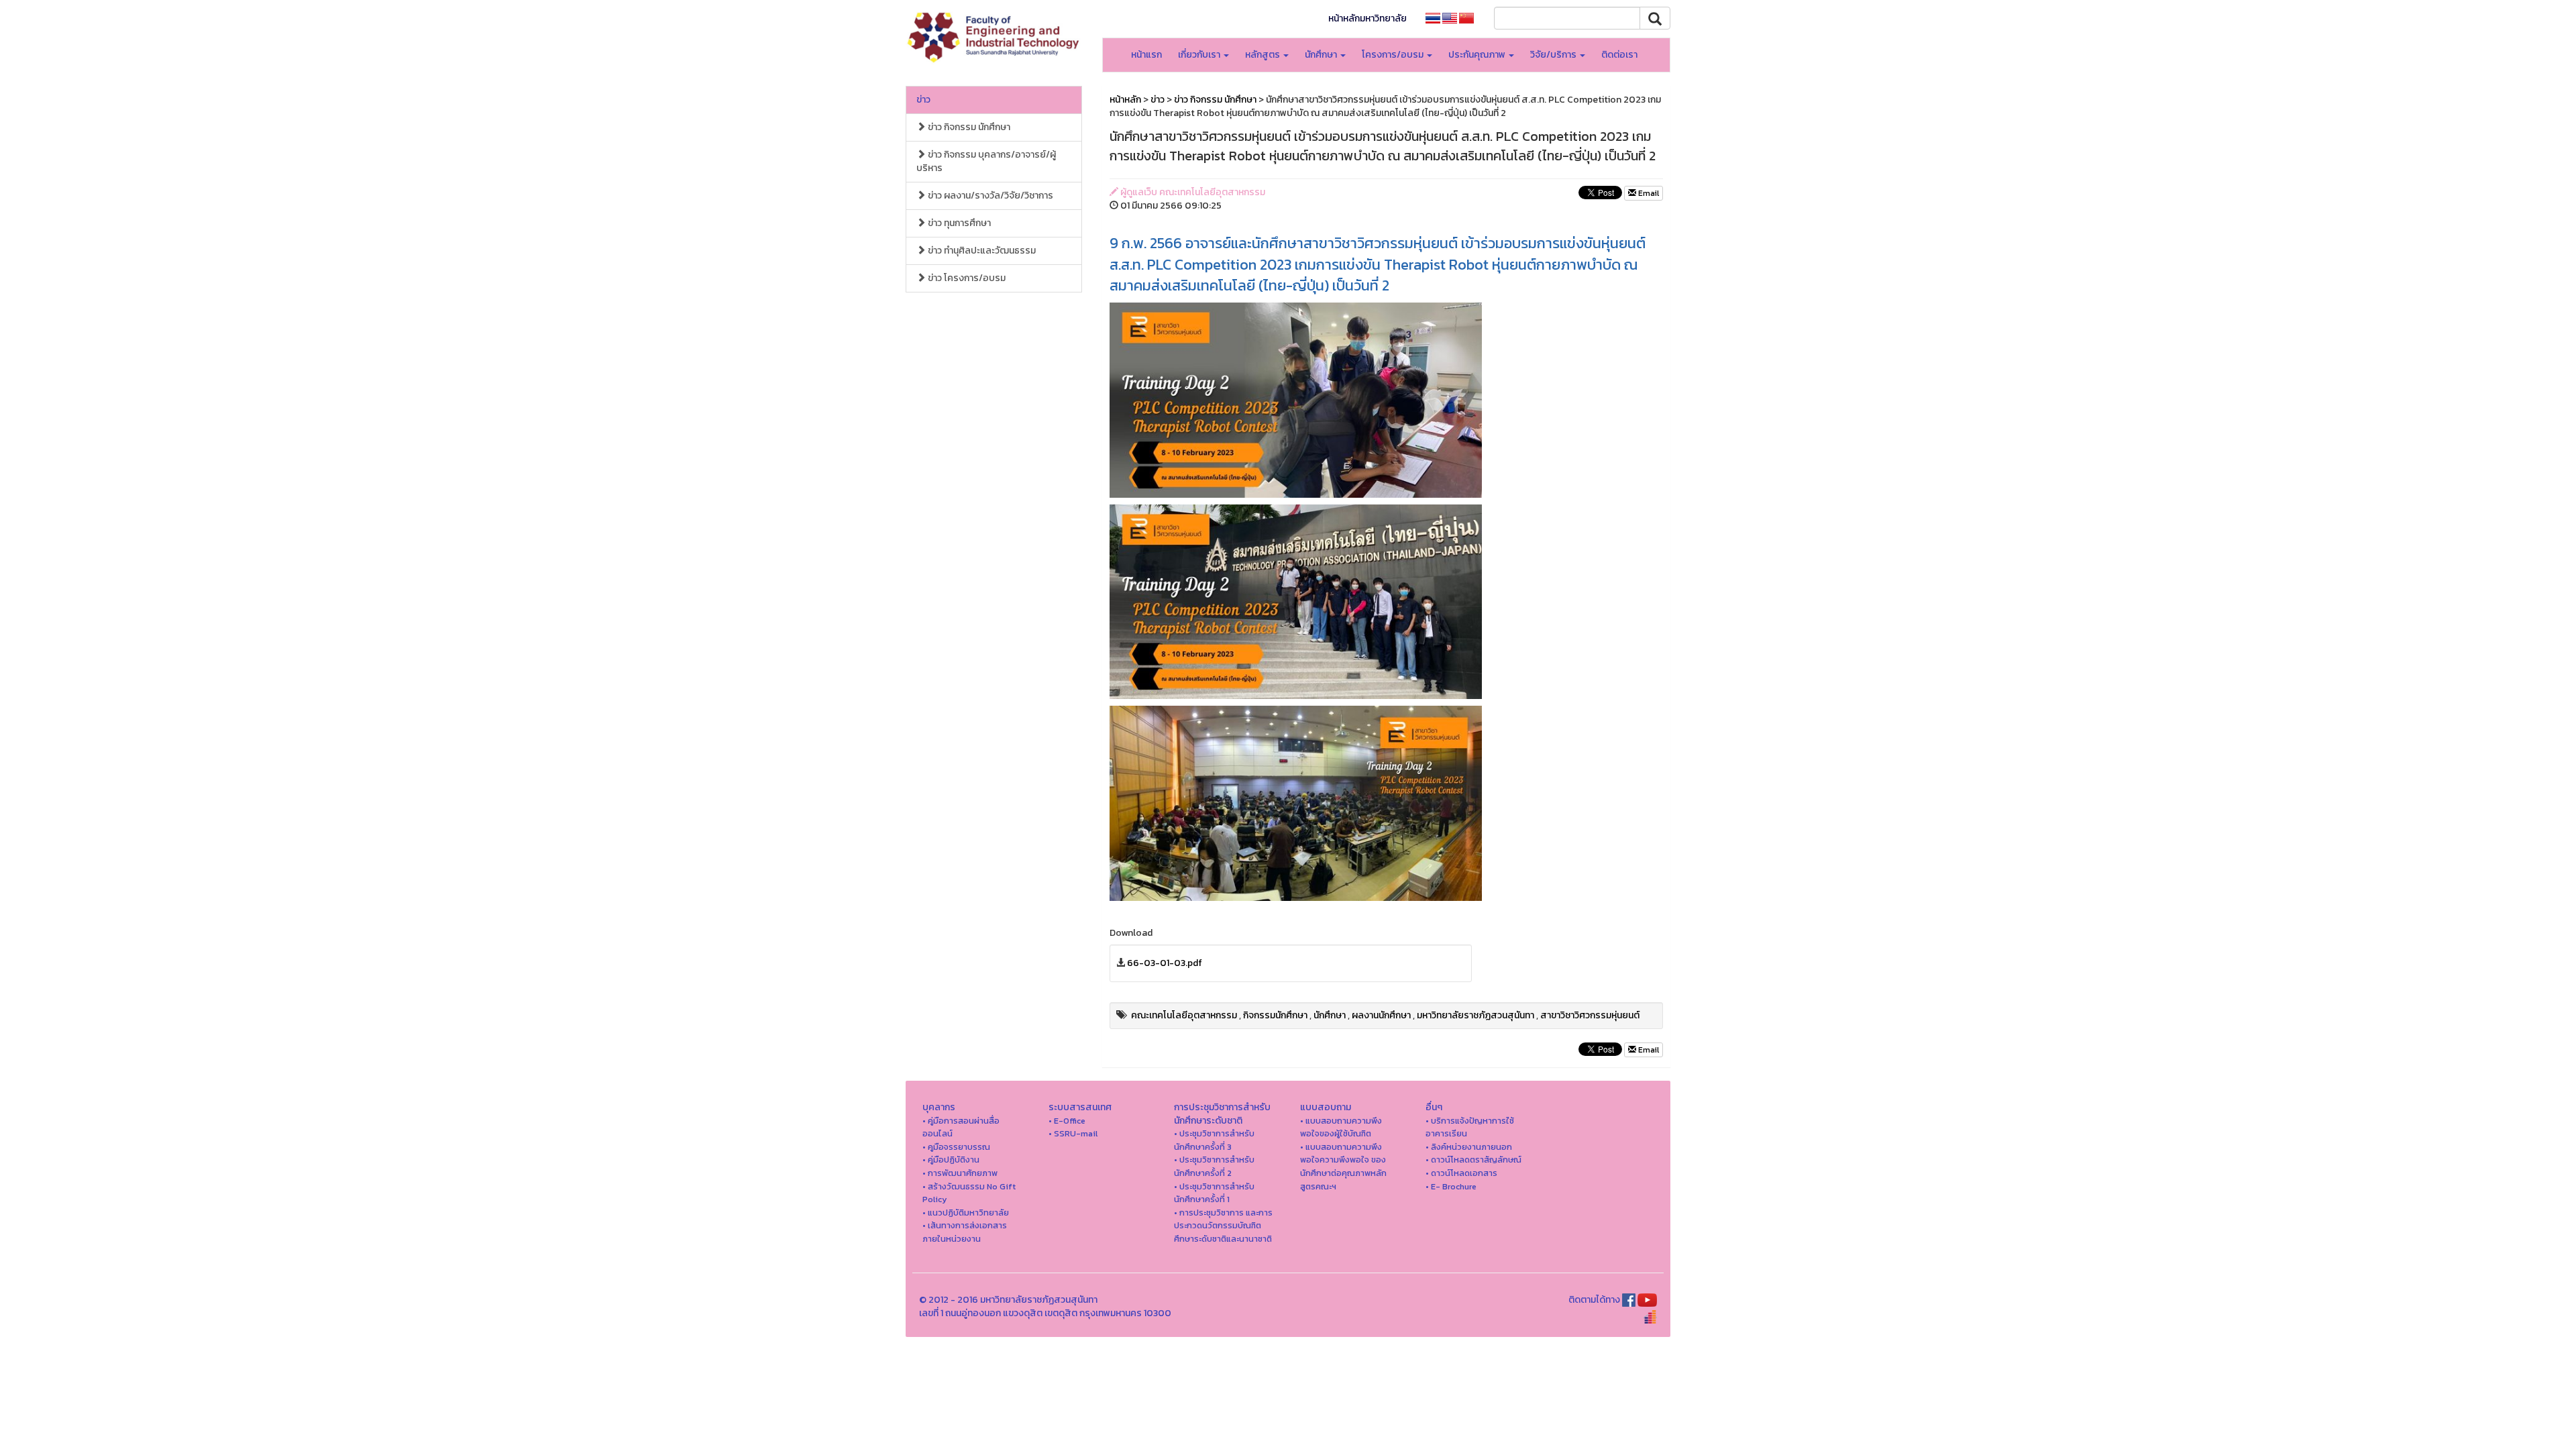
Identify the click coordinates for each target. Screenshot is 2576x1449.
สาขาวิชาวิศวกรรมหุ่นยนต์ (1590, 1015)
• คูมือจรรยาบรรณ (956, 1147)
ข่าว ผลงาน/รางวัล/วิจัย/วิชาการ (989, 196)
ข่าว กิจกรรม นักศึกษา (968, 127)
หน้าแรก (1146, 55)
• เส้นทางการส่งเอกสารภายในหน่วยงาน (965, 1232)
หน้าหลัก (1125, 100)
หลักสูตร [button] (1264, 55)
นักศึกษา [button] (1322, 55)
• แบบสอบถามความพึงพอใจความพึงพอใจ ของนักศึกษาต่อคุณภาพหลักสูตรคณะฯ (1343, 1167)
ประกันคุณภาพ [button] (1478, 55)
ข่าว (923, 100)
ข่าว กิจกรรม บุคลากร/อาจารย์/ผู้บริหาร (986, 161)
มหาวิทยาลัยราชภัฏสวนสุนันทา (1475, 1015)
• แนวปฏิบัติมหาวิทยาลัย (966, 1213)
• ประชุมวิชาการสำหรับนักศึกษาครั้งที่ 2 (1214, 1166)
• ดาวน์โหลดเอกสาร (1461, 1173)
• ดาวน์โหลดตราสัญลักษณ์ (1473, 1160)
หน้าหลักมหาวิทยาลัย (1367, 18)
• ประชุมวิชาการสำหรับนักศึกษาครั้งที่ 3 (1214, 1140)
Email (1648, 193)
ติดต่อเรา (1619, 55)
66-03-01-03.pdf (1165, 963)
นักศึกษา (1330, 1015)
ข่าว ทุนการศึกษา (958, 223)
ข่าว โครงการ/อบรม (966, 278)
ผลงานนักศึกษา (1381, 1015)
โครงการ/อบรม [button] (1394, 55)
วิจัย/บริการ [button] (1554, 55)
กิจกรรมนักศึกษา (1275, 1015)
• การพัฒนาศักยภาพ (960, 1173)
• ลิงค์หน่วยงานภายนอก (1469, 1147)
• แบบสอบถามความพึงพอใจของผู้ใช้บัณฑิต (1341, 1127)
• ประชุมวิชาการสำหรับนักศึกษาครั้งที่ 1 (1214, 1193)
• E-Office (1067, 1121)
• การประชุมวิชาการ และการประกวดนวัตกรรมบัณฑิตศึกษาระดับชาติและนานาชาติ (1223, 1226)
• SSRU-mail (1073, 1133)
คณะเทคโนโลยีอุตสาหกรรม (1184, 1015)
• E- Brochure (1451, 1186)
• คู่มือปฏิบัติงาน (951, 1160)
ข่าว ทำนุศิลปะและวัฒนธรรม (981, 251)
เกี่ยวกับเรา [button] (1200, 55)
